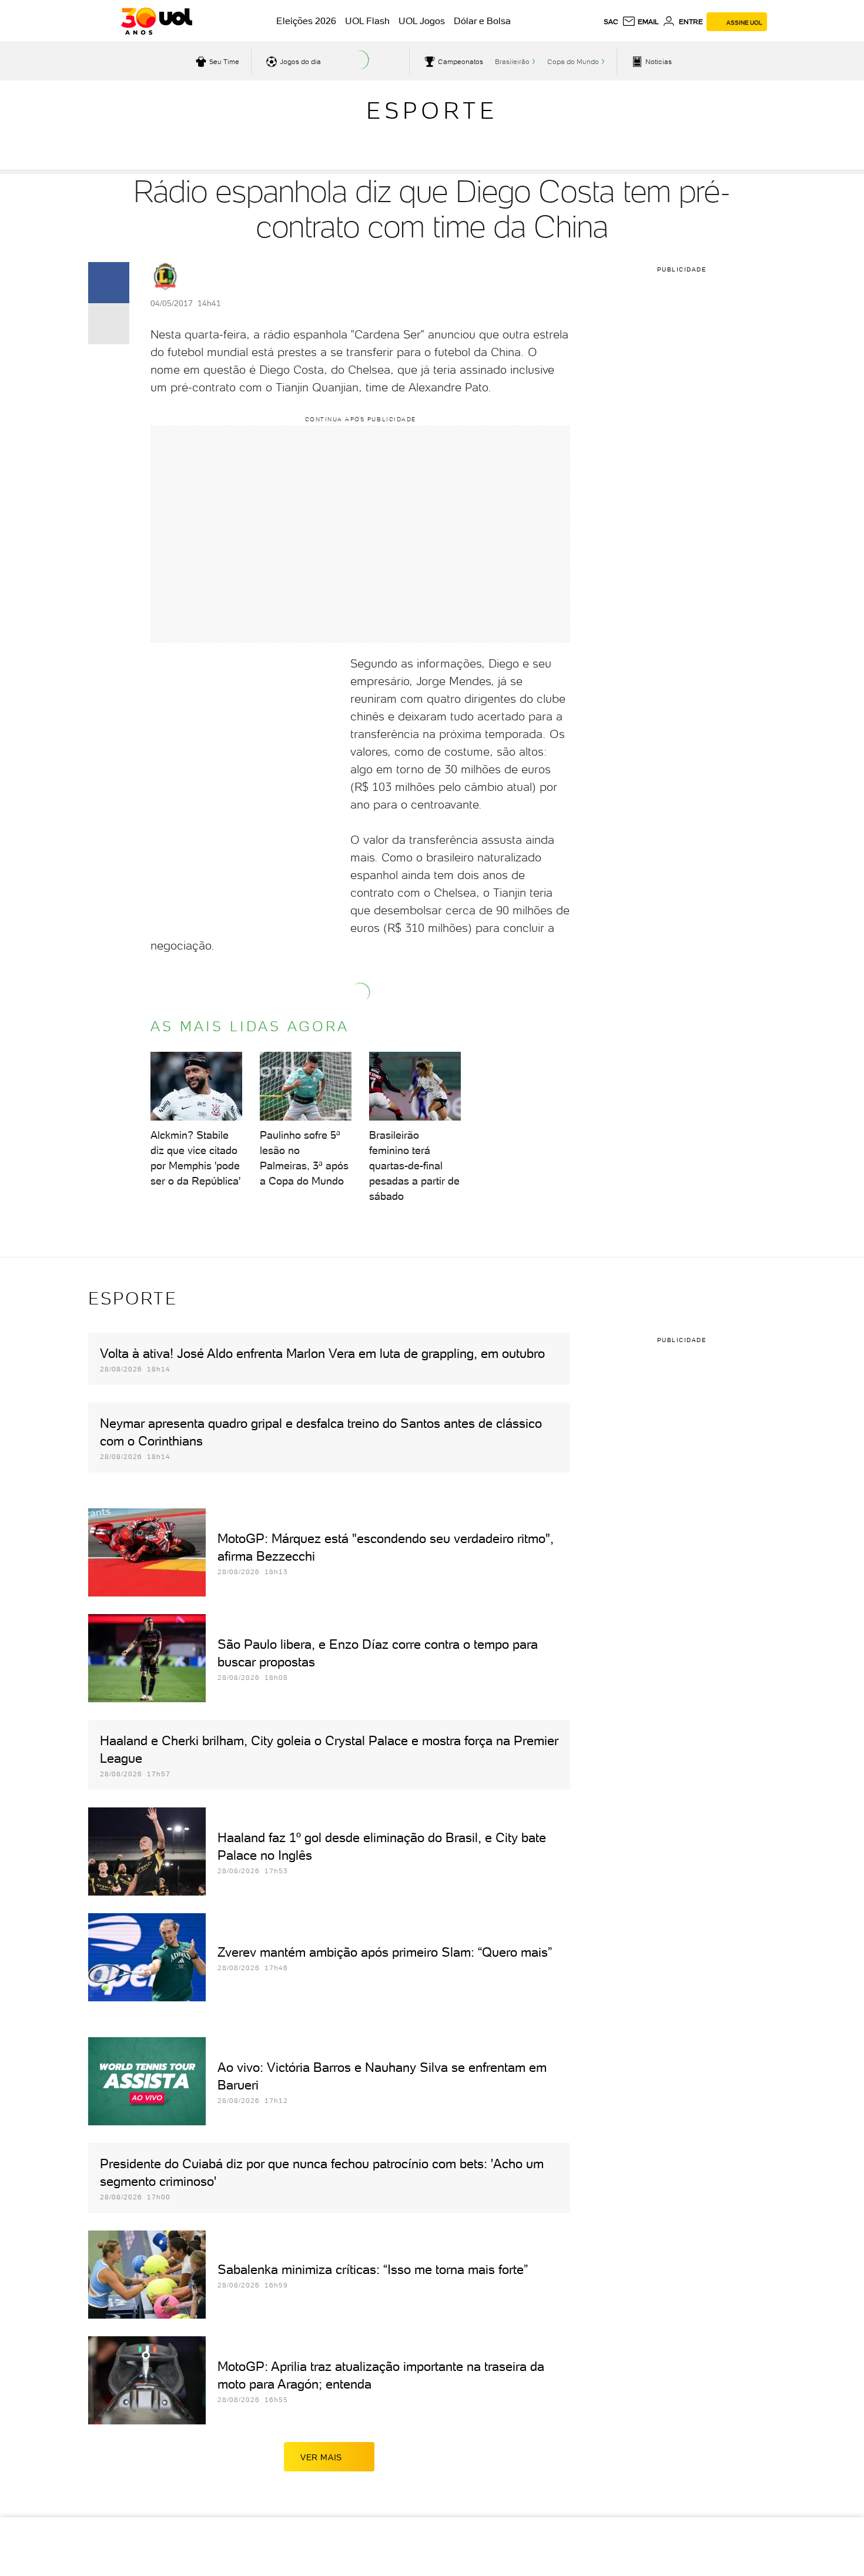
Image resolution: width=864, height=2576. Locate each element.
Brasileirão (512, 62)
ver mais (321, 2457)
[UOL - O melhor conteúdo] (157, 21)
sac (611, 22)
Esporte (432, 110)
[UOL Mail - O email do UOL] (640, 22)
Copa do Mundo (573, 62)
